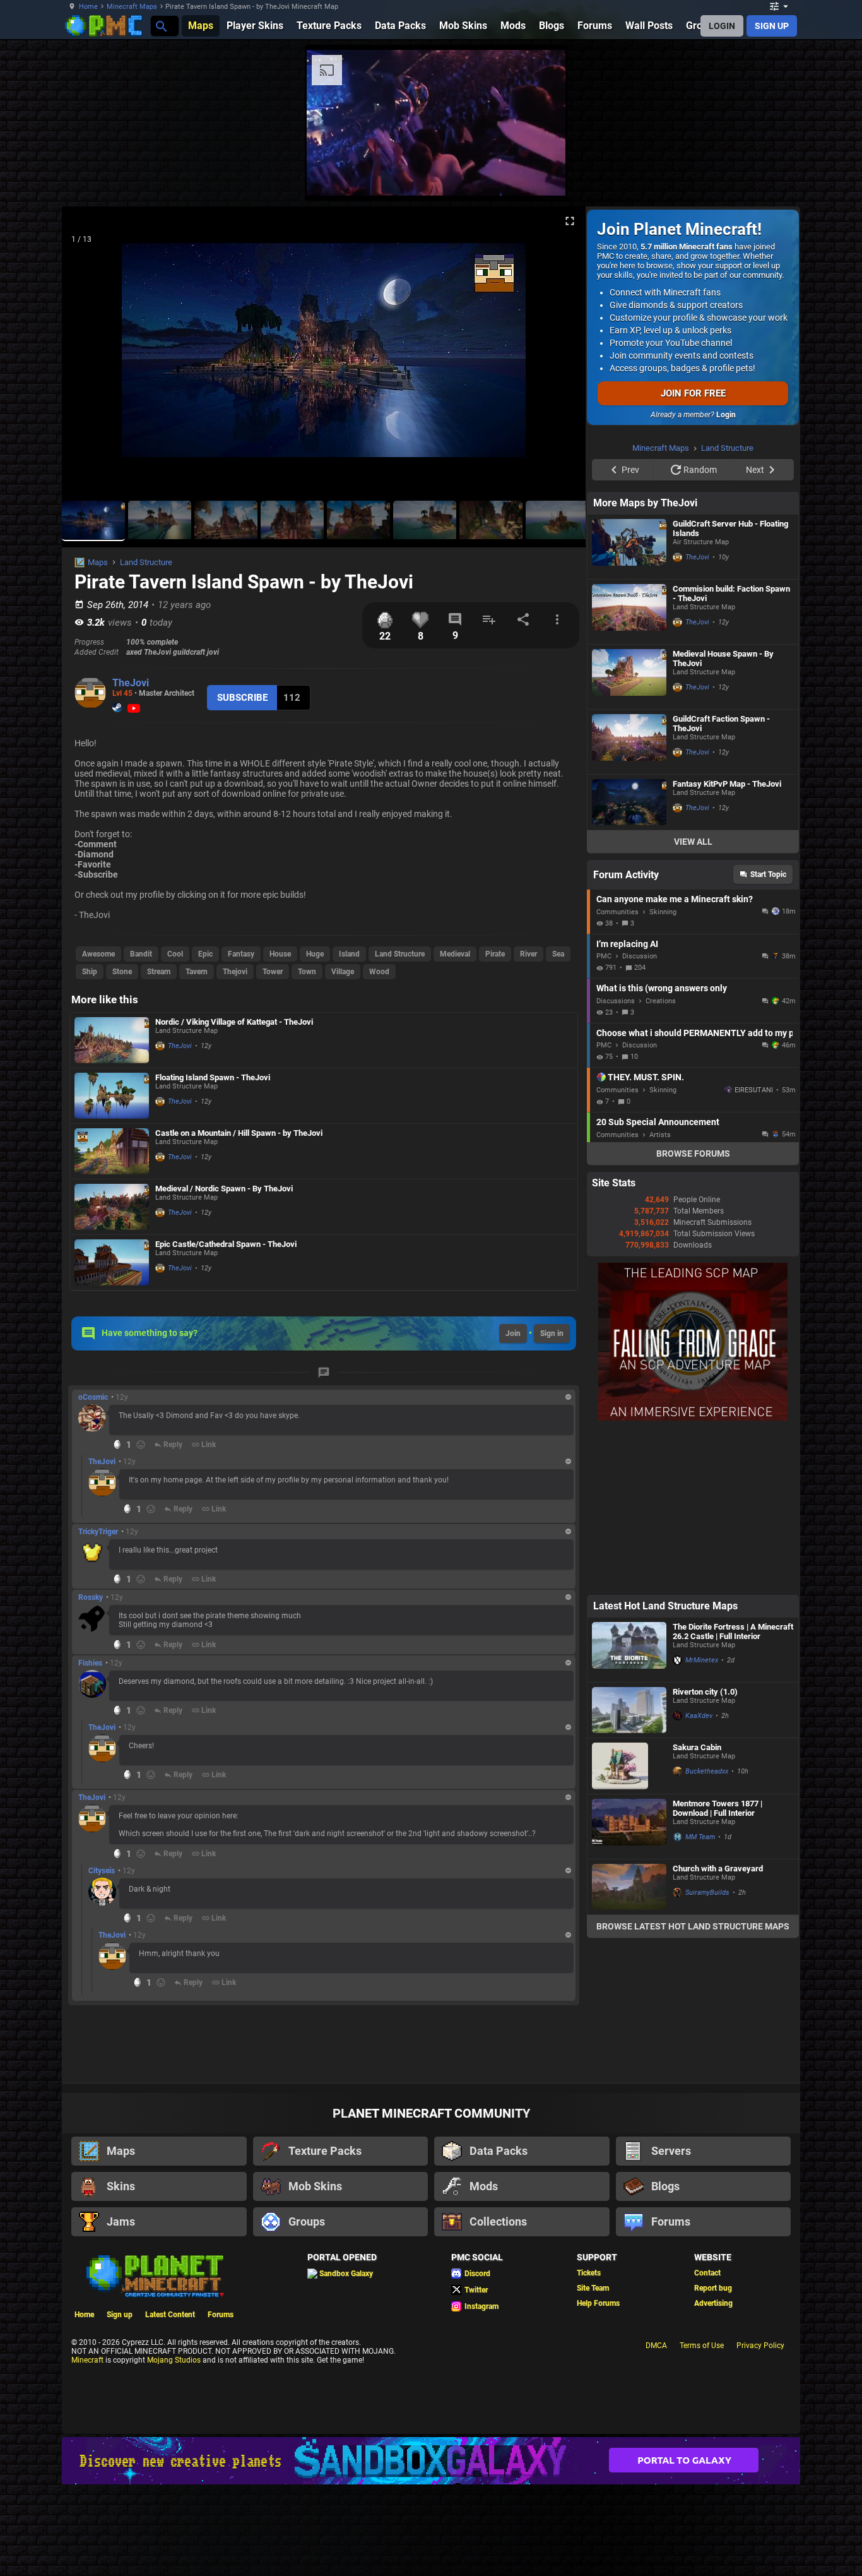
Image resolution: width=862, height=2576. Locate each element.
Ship (90, 972)
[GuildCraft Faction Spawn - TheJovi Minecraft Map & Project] (629, 902)
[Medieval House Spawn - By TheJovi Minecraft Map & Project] (629, 837)
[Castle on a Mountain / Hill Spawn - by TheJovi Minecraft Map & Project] (112, 1151)
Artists (660, 1295)
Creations (661, 1161)
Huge (315, 954)
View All (693, 1001)
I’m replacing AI (627, 1104)
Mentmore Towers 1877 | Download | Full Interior (717, 1968)
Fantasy (241, 954)
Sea (558, 954)
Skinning (663, 1072)
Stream (159, 972)
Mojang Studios (174, 2450)
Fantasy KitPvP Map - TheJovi (727, 944)
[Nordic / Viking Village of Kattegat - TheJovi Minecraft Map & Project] (112, 1040)
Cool (175, 954)
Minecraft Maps (132, 7)
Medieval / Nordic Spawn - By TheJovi (224, 1189)
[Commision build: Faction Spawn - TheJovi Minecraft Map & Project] (629, 772)
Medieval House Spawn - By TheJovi (723, 818)
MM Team (700, 1997)
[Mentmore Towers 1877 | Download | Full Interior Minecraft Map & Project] (629, 1986)
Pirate (495, 954)
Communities (617, 1072)
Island (349, 954)
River (528, 954)
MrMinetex (702, 1820)
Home (88, 7)
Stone (122, 972)
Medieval (455, 954)
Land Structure (146, 562)
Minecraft (87, 2450)
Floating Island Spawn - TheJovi (213, 1077)
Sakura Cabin (697, 1907)
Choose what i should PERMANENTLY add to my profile (694, 1193)
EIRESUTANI (754, 1250)
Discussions (616, 1161)
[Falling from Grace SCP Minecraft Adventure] (693, 1578)
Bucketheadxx (707, 1931)
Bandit (141, 954)
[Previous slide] (87, 355)
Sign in (552, 1333)
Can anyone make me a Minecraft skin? (675, 1059)
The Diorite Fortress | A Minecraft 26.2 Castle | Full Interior (733, 1791)
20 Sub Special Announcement (658, 1282)
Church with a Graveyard (718, 2028)
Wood (379, 972)
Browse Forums (693, 1313)
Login (726, 415)
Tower (273, 972)
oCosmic (93, 1397)
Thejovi (235, 972)
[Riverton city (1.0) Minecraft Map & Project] (629, 1870)
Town (307, 972)
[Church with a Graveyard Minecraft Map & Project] (629, 2047)
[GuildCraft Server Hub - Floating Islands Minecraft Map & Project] (629, 707)
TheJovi (131, 683)
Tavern (197, 972)
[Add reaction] (141, 1445)
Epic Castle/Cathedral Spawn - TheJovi (226, 1244)
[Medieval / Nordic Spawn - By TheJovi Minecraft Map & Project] (112, 1207)
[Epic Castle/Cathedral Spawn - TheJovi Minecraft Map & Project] (112, 1262)
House (280, 954)
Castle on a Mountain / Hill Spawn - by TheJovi (239, 1133)
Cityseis (102, 1871)
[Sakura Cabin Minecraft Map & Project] (629, 1926)
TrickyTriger (98, 1532)
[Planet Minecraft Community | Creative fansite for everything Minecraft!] (154, 2364)
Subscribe (242, 698)
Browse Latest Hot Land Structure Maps (693, 2086)
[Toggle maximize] (570, 221)
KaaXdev (699, 1875)
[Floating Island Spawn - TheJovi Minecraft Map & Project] (112, 1096)
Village (343, 972)
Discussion (640, 1116)
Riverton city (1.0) (705, 1851)
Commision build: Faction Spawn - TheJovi (731, 753)
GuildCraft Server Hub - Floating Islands (730, 688)
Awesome (98, 954)
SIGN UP (772, 26)
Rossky (91, 1597)
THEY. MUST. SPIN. (646, 1237)
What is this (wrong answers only (662, 1148)
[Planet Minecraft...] (161, 26)
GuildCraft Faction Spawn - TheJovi (721, 883)
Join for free (693, 393)
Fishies (90, 1663)
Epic (205, 954)
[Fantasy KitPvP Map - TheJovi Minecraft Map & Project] (629, 962)
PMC (604, 1116)
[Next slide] (560, 355)
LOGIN (722, 26)
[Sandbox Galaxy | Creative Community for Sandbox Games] (431, 2550)
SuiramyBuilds (707, 2052)
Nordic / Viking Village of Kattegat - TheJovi (234, 1022)
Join (513, 1333)
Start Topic (768, 1034)
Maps (98, 562)
